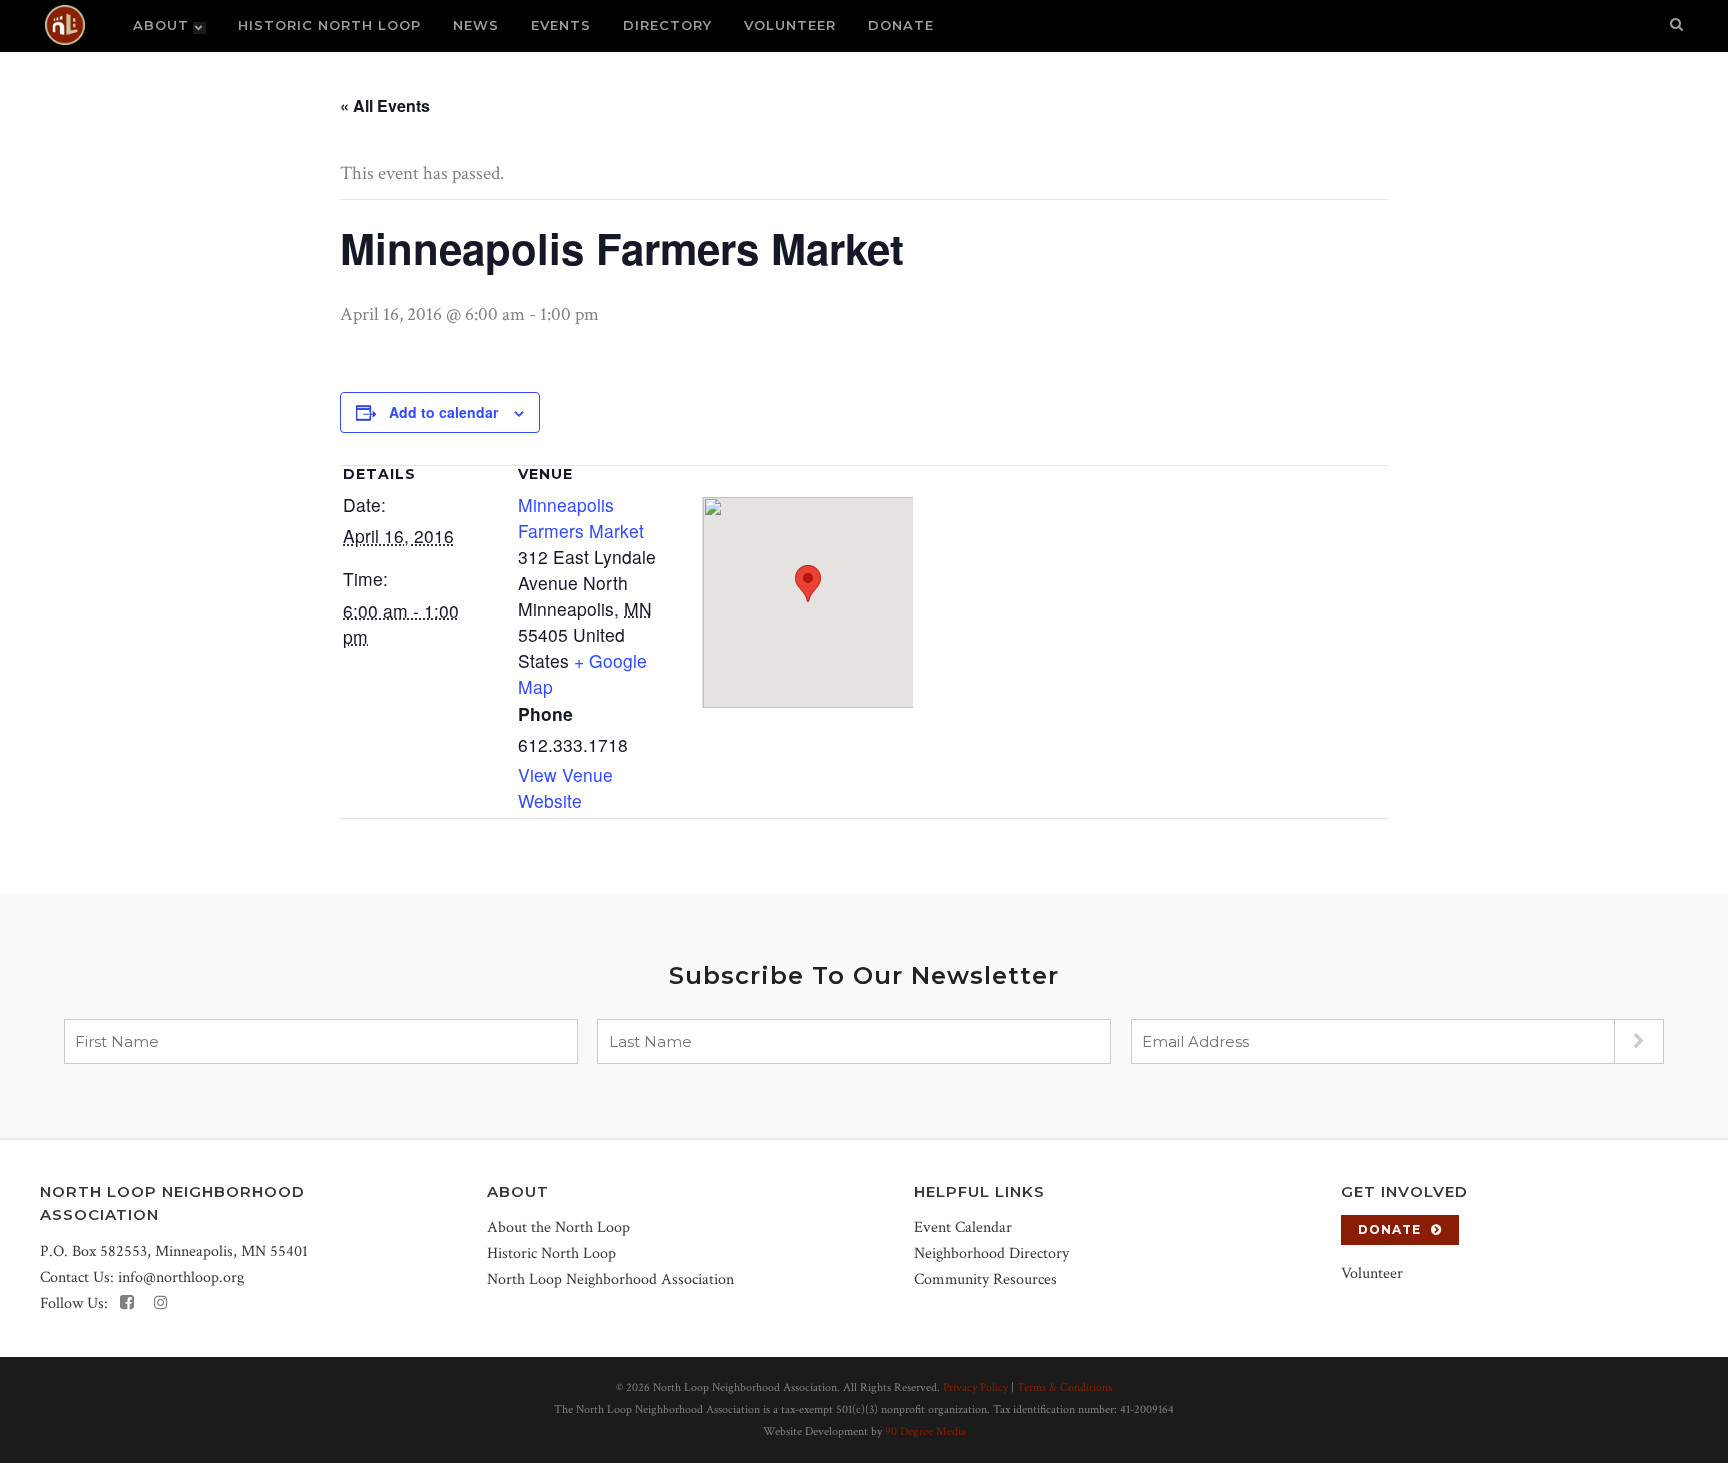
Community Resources (985, 1279)
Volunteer (1372, 1273)
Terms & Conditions (1064, 1387)
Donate (1389, 1229)
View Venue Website (565, 787)
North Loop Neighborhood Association (610, 1279)
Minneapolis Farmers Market (581, 517)
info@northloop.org (181, 1277)
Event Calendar (963, 1227)
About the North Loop (558, 1227)
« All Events (385, 105)
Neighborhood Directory (991, 1253)
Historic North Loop (551, 1253)
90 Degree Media (925, 1431)
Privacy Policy (975, 1387)
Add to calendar (443, 412)
